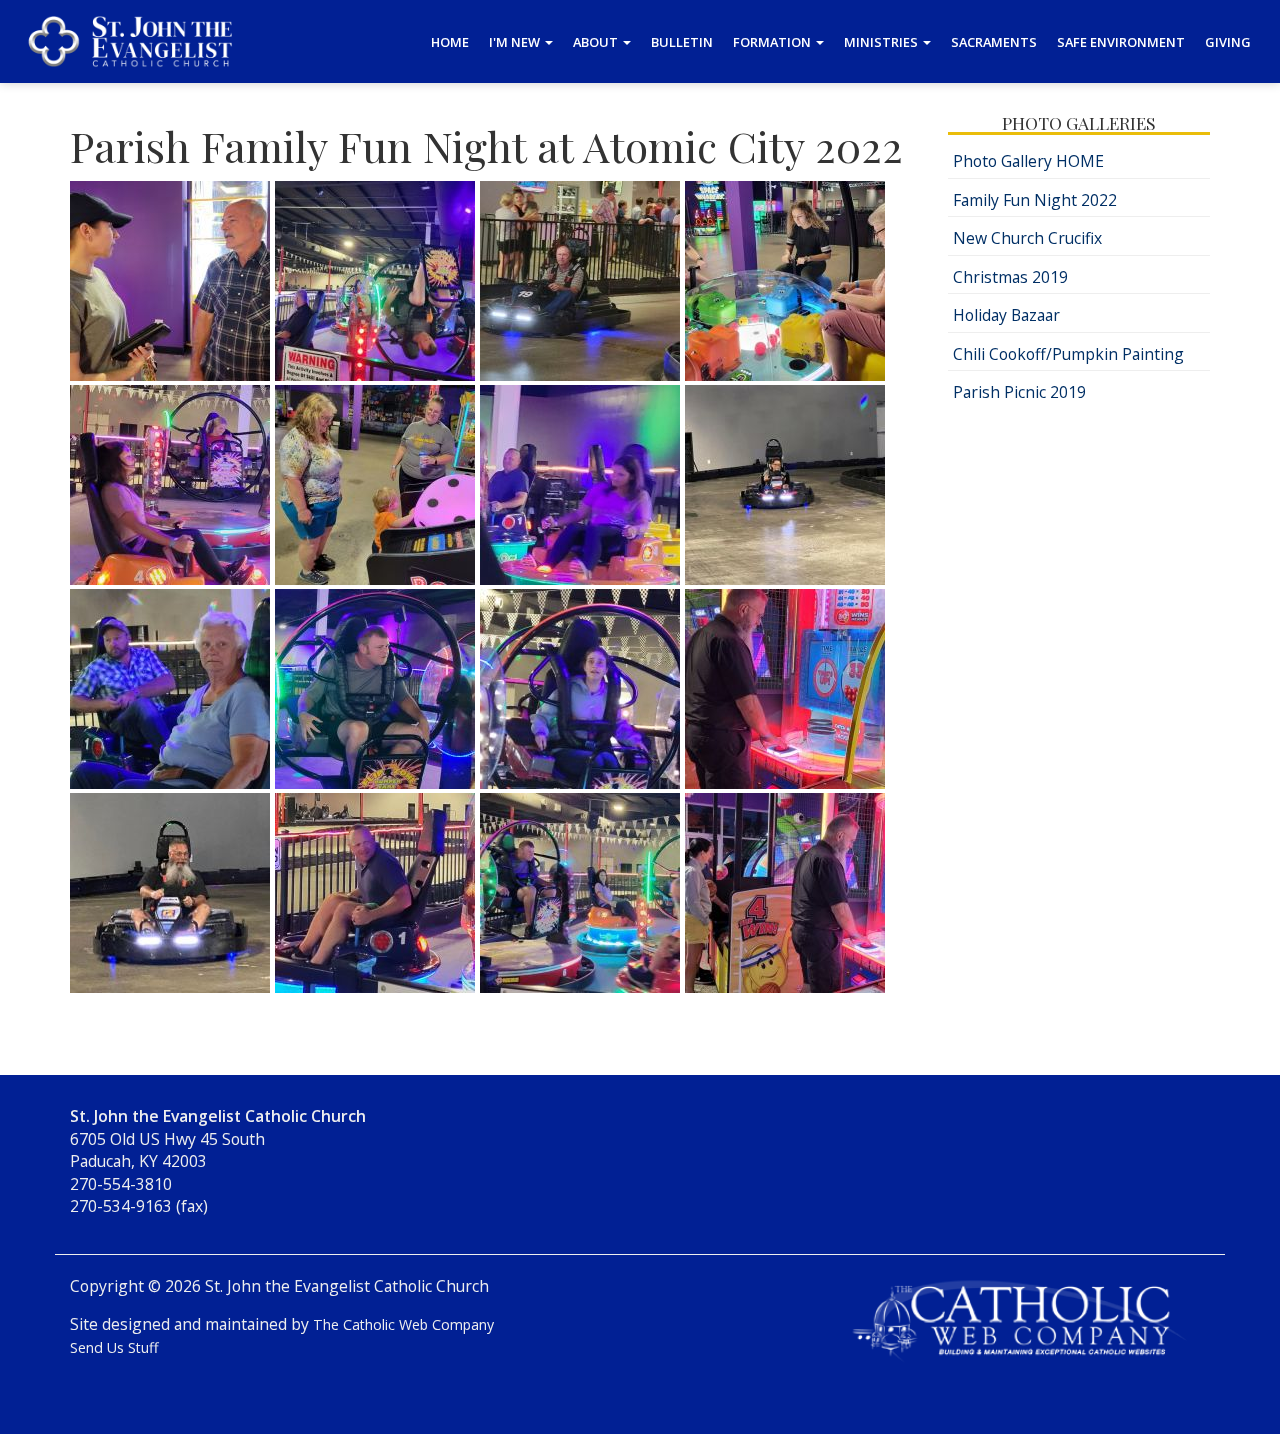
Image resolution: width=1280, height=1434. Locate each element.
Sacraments (994, 42)
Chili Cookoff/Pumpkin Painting (1068, 354)
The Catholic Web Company (403, 1324)
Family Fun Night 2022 (1035, 200)
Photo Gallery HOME (1028, 161)
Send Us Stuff (114, 1347)
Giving (1228, 42)
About (597, 42)
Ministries (882, 42)
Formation (773, 42)
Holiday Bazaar (1006, 315)
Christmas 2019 (1010, 277)
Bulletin (682, 42)
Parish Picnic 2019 (1019, 392)
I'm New (516, 42)
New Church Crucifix (1027, 238)
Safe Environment (1121, 42)
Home (450, 42)
